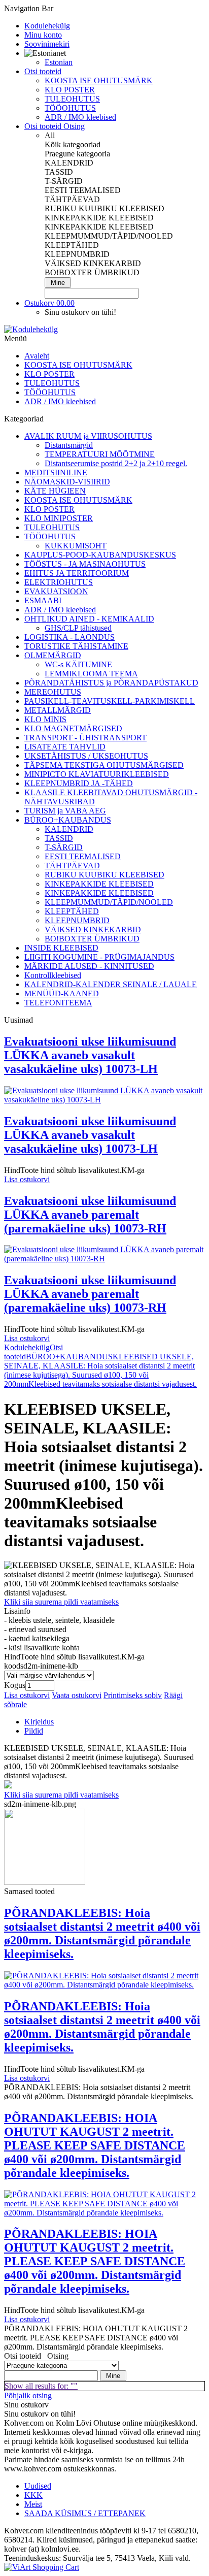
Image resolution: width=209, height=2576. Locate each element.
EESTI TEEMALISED (83, 856)
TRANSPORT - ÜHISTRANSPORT (85, 738)
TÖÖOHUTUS (70, 108)
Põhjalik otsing (28, 2395)
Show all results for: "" (41, 2386)
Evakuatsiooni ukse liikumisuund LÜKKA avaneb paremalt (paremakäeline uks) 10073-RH (90, 1215)
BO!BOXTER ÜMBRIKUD (92, 939)
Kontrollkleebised (53, 975)
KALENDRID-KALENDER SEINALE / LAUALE (111, 984)
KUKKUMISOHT (76, 546)
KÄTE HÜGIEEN (55, 491)
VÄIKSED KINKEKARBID (93, 930)
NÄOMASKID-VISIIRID (67, 482)
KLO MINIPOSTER (59, 518)
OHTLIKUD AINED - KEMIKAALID (89, 619)
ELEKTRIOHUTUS (59, 582)
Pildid (34, 1731)
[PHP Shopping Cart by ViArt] (42, 2567)
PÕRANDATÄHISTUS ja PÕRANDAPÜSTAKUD (111, 683)
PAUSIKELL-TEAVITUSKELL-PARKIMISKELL (110, 701)
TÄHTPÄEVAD (72, 866)
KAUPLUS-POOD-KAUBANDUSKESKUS (100, 555)
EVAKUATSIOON (56, 591)
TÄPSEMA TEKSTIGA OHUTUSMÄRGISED (104, 765)
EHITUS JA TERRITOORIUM (77, 573)
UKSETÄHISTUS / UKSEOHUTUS (86, 756)
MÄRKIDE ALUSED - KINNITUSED (89, 966)
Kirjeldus (39, 1722)
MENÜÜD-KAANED (62, 993)
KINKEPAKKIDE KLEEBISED (99, 884)
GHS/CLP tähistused (78, 628)
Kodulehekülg (27, 1347)
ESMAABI (43, 600)
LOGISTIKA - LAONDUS (69, 637)
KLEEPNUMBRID (77, 920)
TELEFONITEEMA (58, 1003)
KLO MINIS (45, 719)
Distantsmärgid (69, 445)
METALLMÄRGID (58, 710)
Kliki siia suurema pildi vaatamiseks (61, 1602)
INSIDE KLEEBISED (61, 948)
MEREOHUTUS (53, 692)
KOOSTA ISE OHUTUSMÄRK (99, 80)
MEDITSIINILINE (56, 472)
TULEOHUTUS (72, 99)
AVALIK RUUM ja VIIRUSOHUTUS (88, 436)
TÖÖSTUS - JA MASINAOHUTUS (85, 564)
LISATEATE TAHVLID (65, 747)
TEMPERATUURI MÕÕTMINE (100, 454)
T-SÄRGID (64, 847)
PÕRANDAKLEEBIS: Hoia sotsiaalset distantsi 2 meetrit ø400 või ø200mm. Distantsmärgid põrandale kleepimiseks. (102, 1933)
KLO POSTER (70, 90)
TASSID (59, 838)
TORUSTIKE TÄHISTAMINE (76, 646)
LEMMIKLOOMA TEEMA (91, 674)
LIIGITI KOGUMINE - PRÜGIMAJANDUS (99, 957)
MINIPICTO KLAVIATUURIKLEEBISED (97, 774)
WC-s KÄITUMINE (78, 664)
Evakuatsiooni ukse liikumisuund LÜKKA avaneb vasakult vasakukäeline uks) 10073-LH (90, 1055)
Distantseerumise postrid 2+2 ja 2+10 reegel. (116, 463)
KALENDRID (69, 829)
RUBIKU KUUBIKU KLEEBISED (104, 875)
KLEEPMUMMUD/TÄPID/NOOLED (109, 902)
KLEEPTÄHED (72, 911)
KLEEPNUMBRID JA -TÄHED (79, 783)
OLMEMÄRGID (53, 655)
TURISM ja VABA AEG (65, 811)
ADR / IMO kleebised (80, 117)
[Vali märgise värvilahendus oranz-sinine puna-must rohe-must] (49, 1675)
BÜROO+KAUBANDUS (68, 820)
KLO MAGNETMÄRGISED (73, 728)
